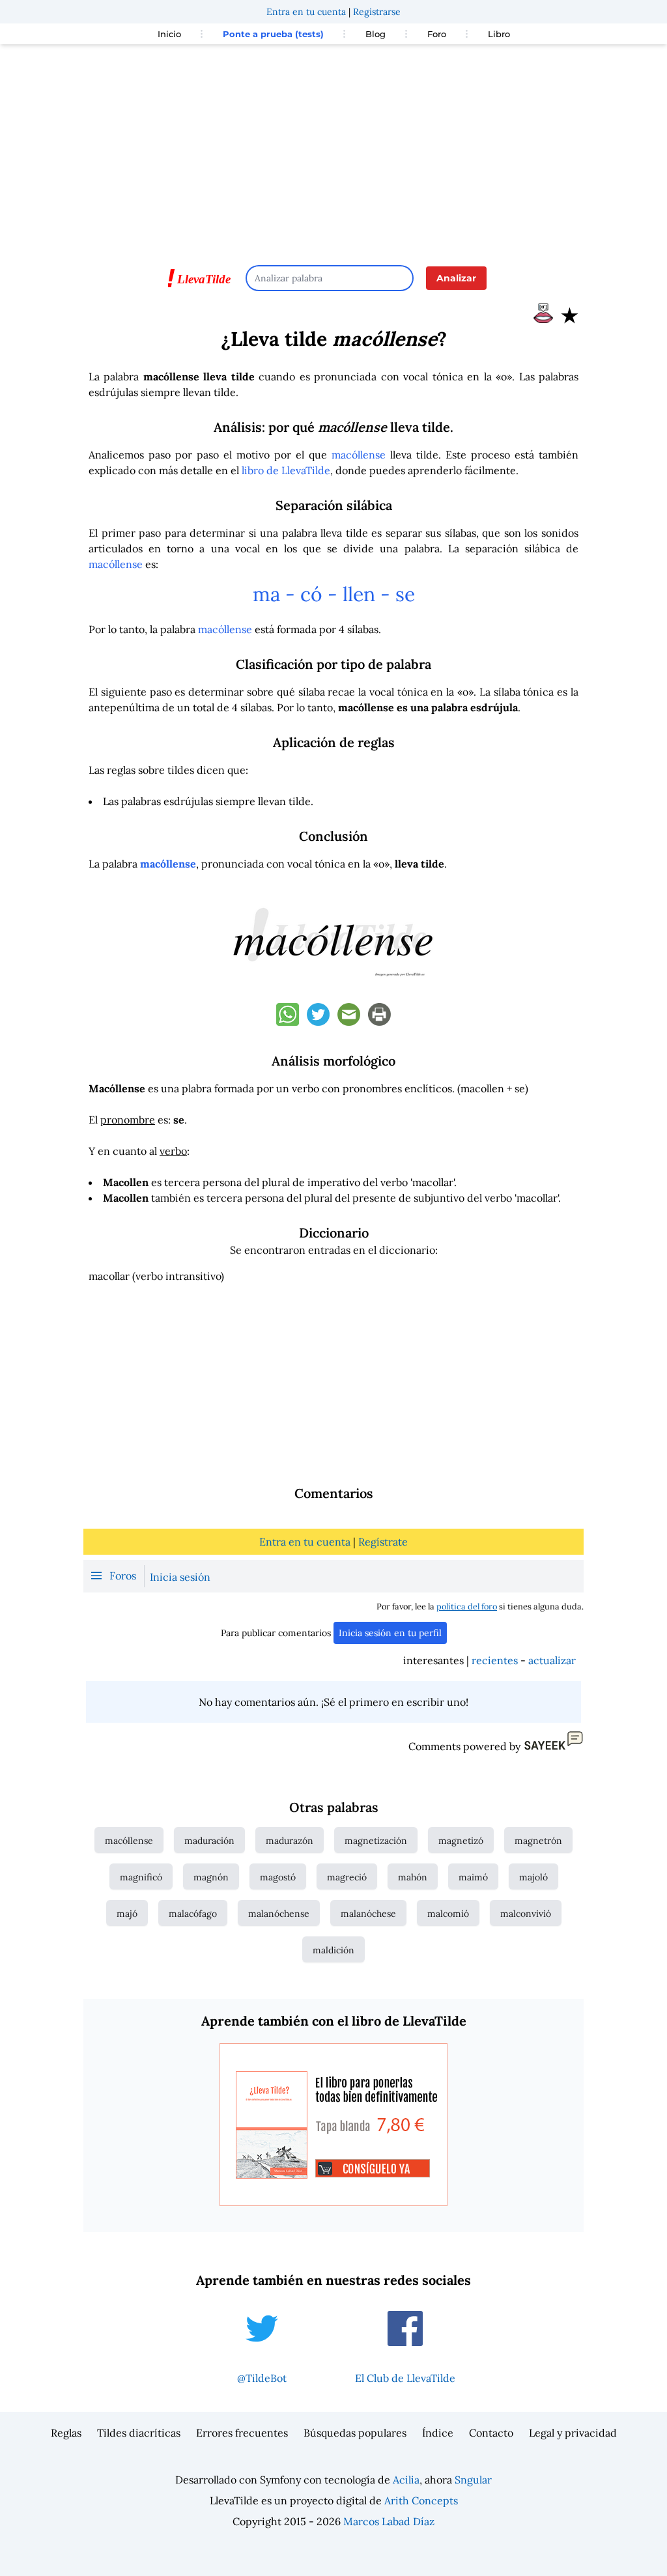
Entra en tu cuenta (306, 12)
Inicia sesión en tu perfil (390, 1633)
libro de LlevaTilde (286, 470)
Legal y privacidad (573, 2433)
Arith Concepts (421, 2500)
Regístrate (383, 1542)
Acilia (406, 2480)
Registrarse (377, 12)
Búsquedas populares (355, 2433)
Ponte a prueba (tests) (273, 34)
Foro (437, 34)
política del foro (467, 1606)
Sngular (473, 2480)
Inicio (169, 34)
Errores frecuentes (242, 2433)
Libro (499, 34)
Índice (438, 2433)
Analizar (456, 278)
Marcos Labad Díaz (389, 2521)
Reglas (66, 2433)
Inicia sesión (180, 1577)
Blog (376, 34)
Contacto (491, 2433)
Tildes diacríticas (139, 2433)
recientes (495, 1660)
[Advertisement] (333, 149)
